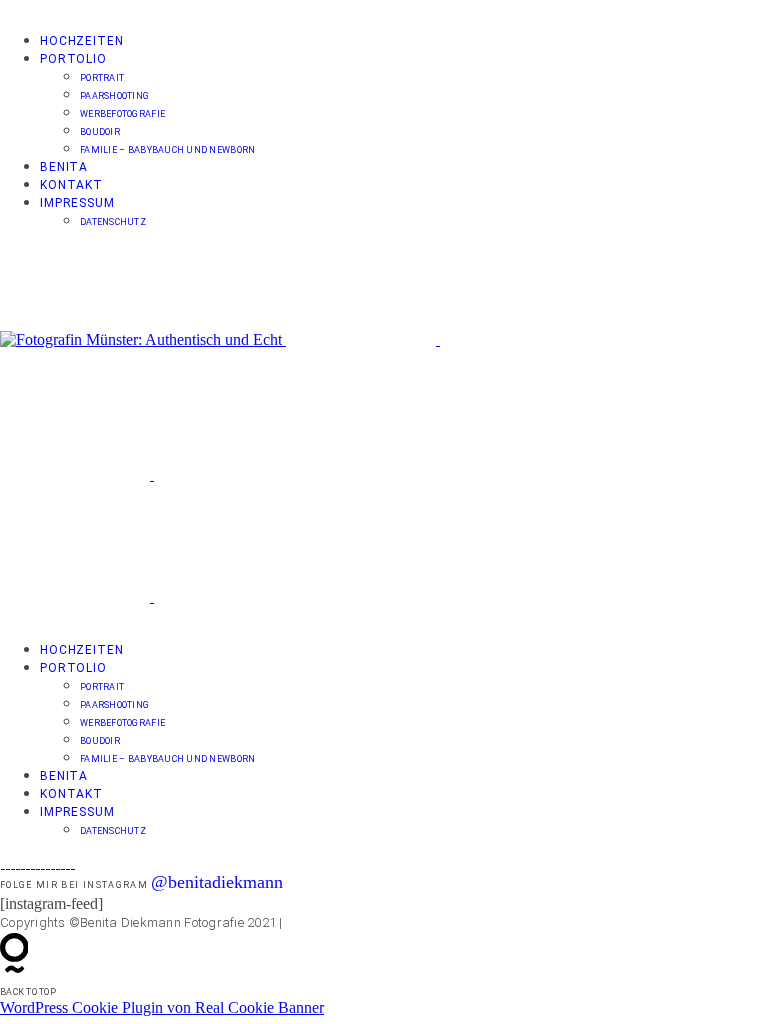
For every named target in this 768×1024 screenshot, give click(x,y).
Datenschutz (113, 222)
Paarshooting (114, 96)
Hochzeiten (81, 41)
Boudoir (100, 132)
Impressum (77, 203)
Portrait (102, 78)
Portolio (73, 59)
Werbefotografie (122, 114)
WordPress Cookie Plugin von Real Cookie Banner (162, 1007)
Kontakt (71, 185)
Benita (64, 167)
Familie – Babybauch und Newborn (167, 150)
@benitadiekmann (217, 882)
